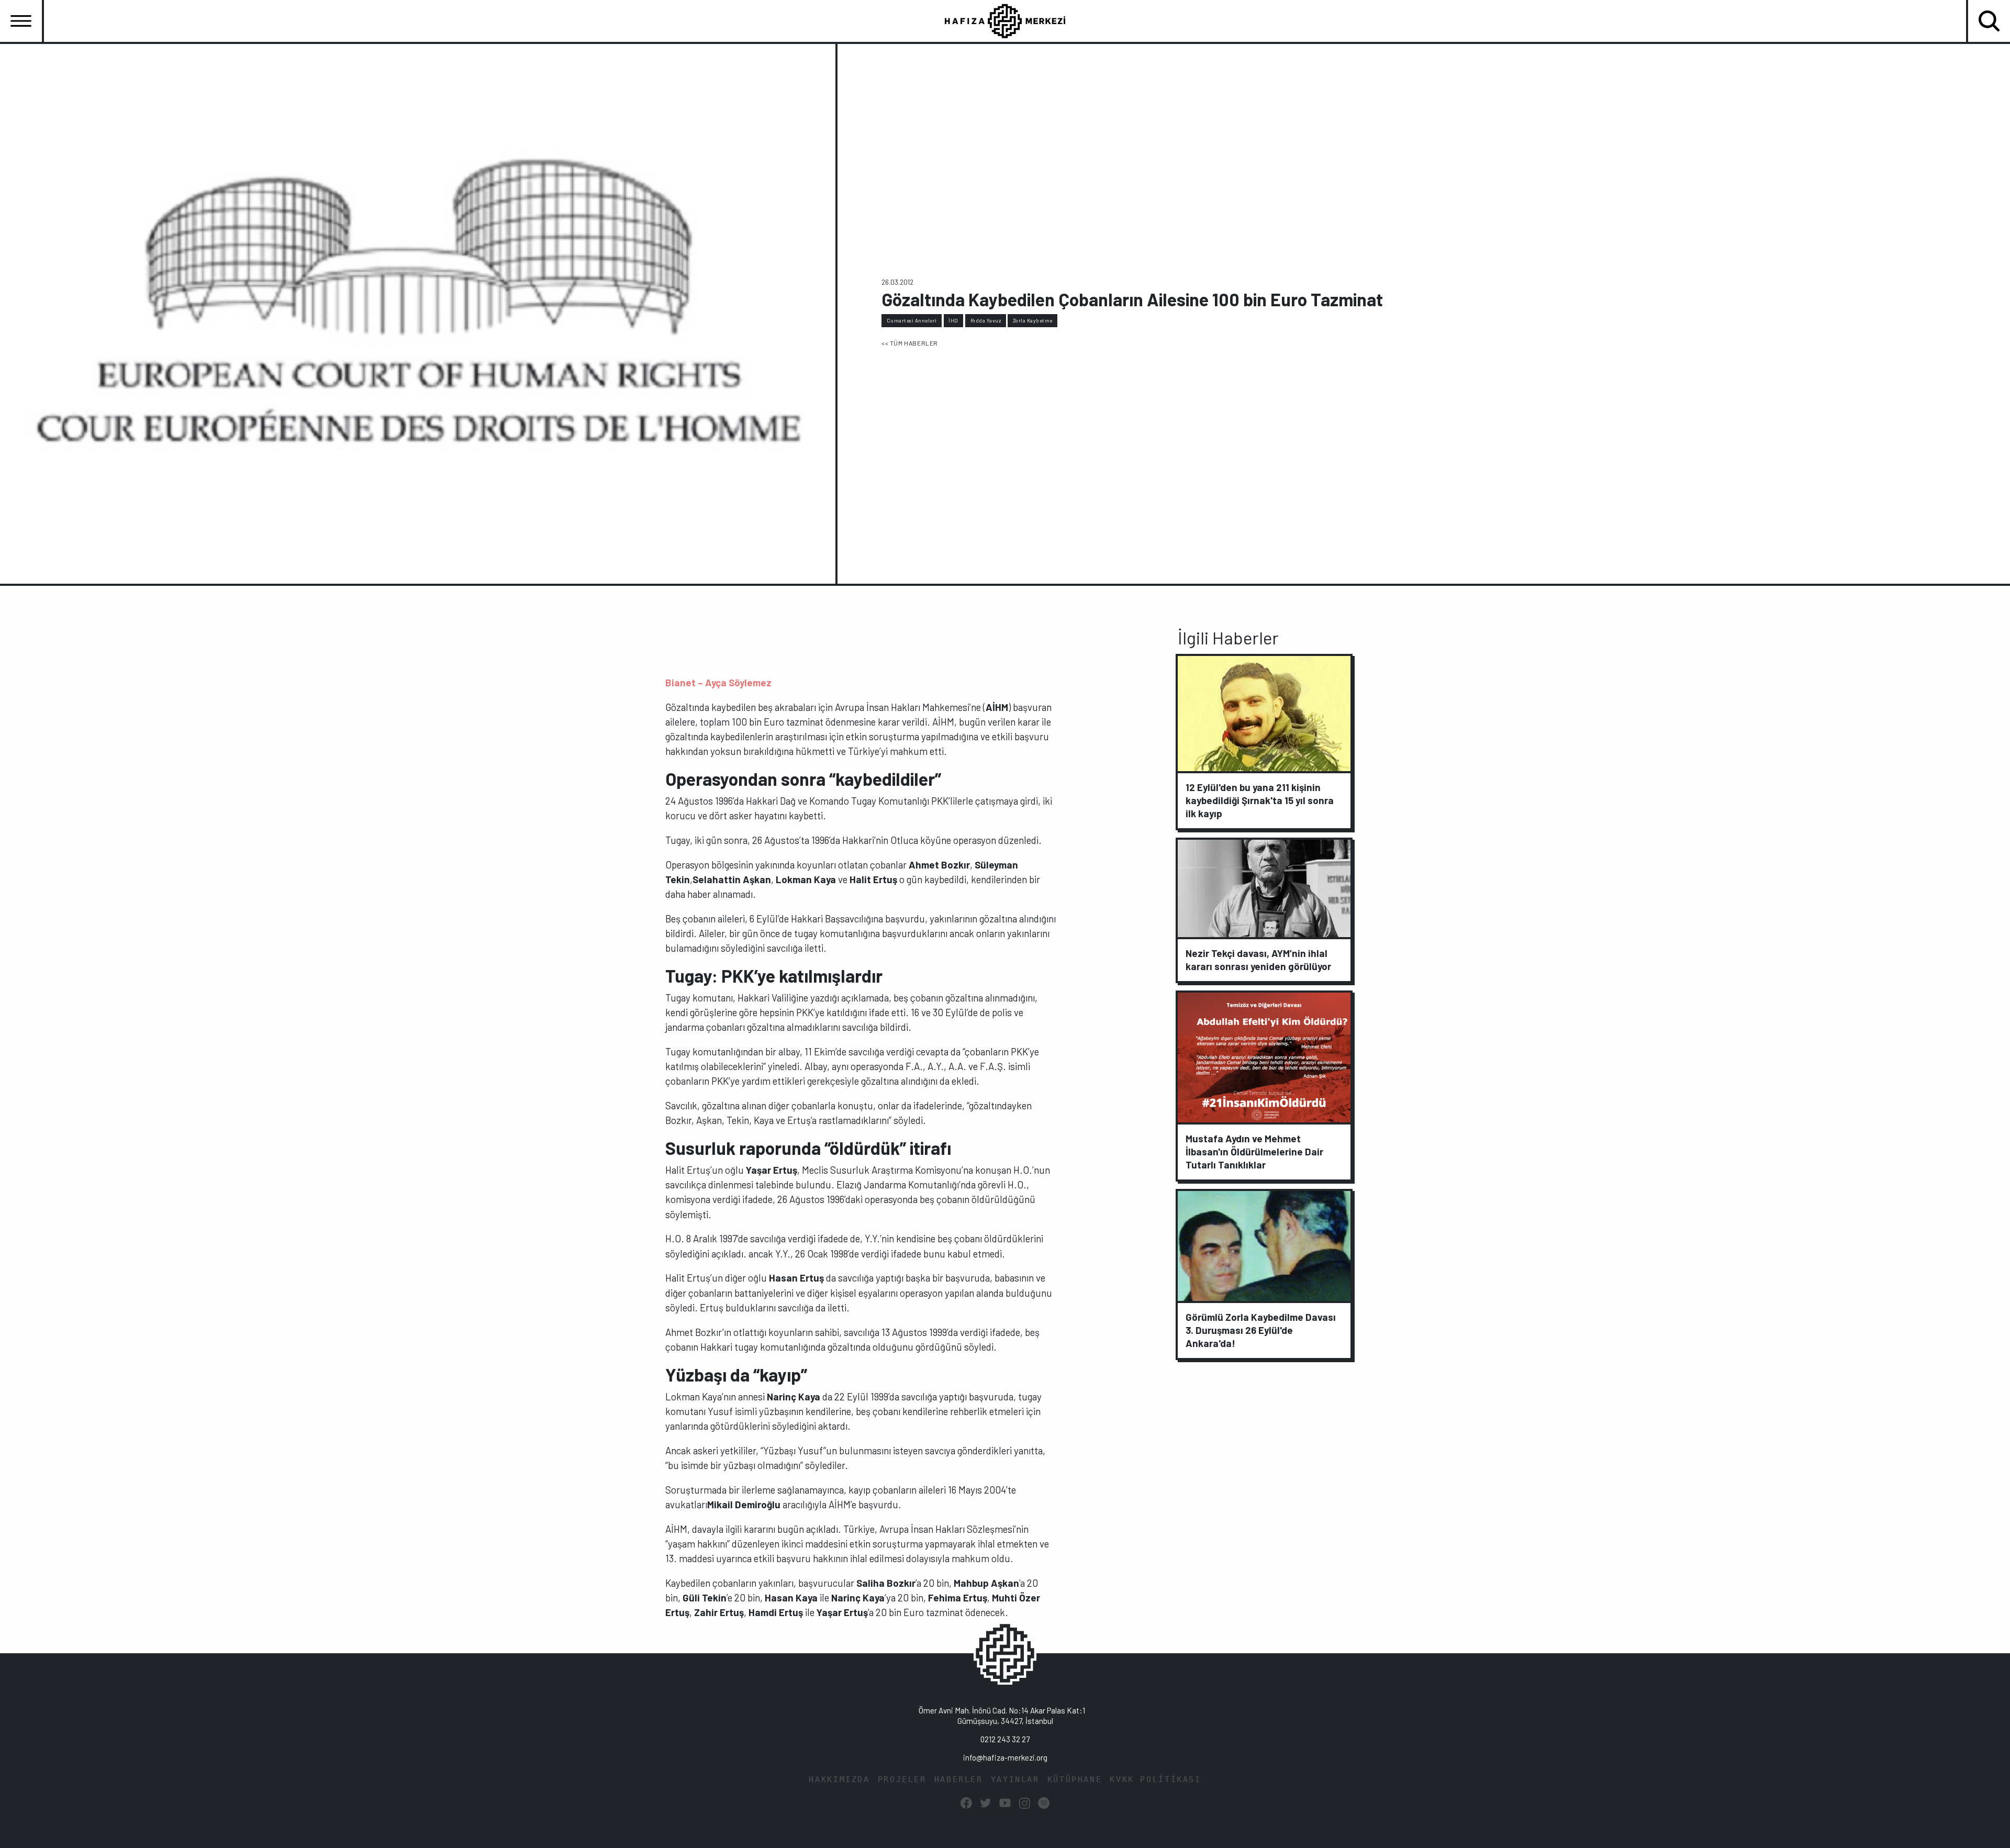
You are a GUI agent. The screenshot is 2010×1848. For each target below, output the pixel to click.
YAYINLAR (1015, 1779)
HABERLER (959, 1779)
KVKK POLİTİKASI (1155, 1779)
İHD (953, 320)
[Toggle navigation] (21, 21)
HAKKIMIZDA (839, 1779)
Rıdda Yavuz (986, 320)
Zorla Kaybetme (1033, 320)
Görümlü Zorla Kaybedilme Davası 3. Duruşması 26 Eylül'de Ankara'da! (1261, 1330)
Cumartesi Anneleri (912, 320)
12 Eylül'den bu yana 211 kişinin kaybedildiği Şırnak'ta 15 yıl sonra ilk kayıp (1260, 800)
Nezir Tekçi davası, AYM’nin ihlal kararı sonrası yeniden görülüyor (1258, 960)
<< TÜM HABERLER (910, 343)
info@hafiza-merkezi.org (1005, 1757)
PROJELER (902, 1779)
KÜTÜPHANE (1075, 1779)
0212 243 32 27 (1005, 1739)
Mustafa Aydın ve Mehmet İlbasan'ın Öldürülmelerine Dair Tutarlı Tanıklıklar (1254, 1151)
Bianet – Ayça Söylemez (718, 682)
